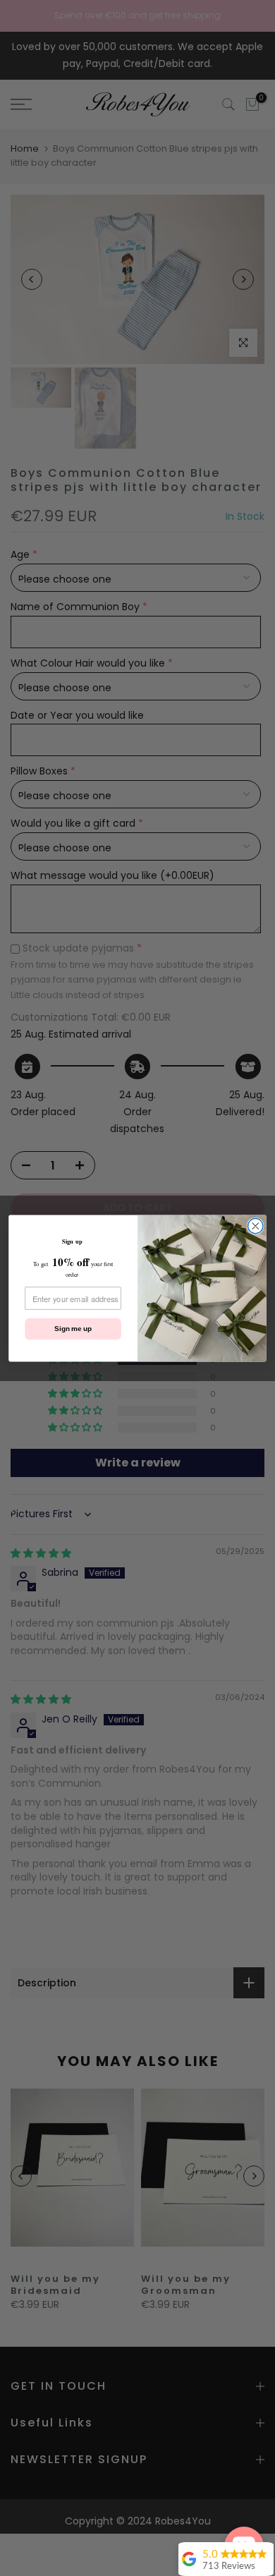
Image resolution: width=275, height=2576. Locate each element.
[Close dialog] (256, 1226)
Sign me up (73, 1328)
